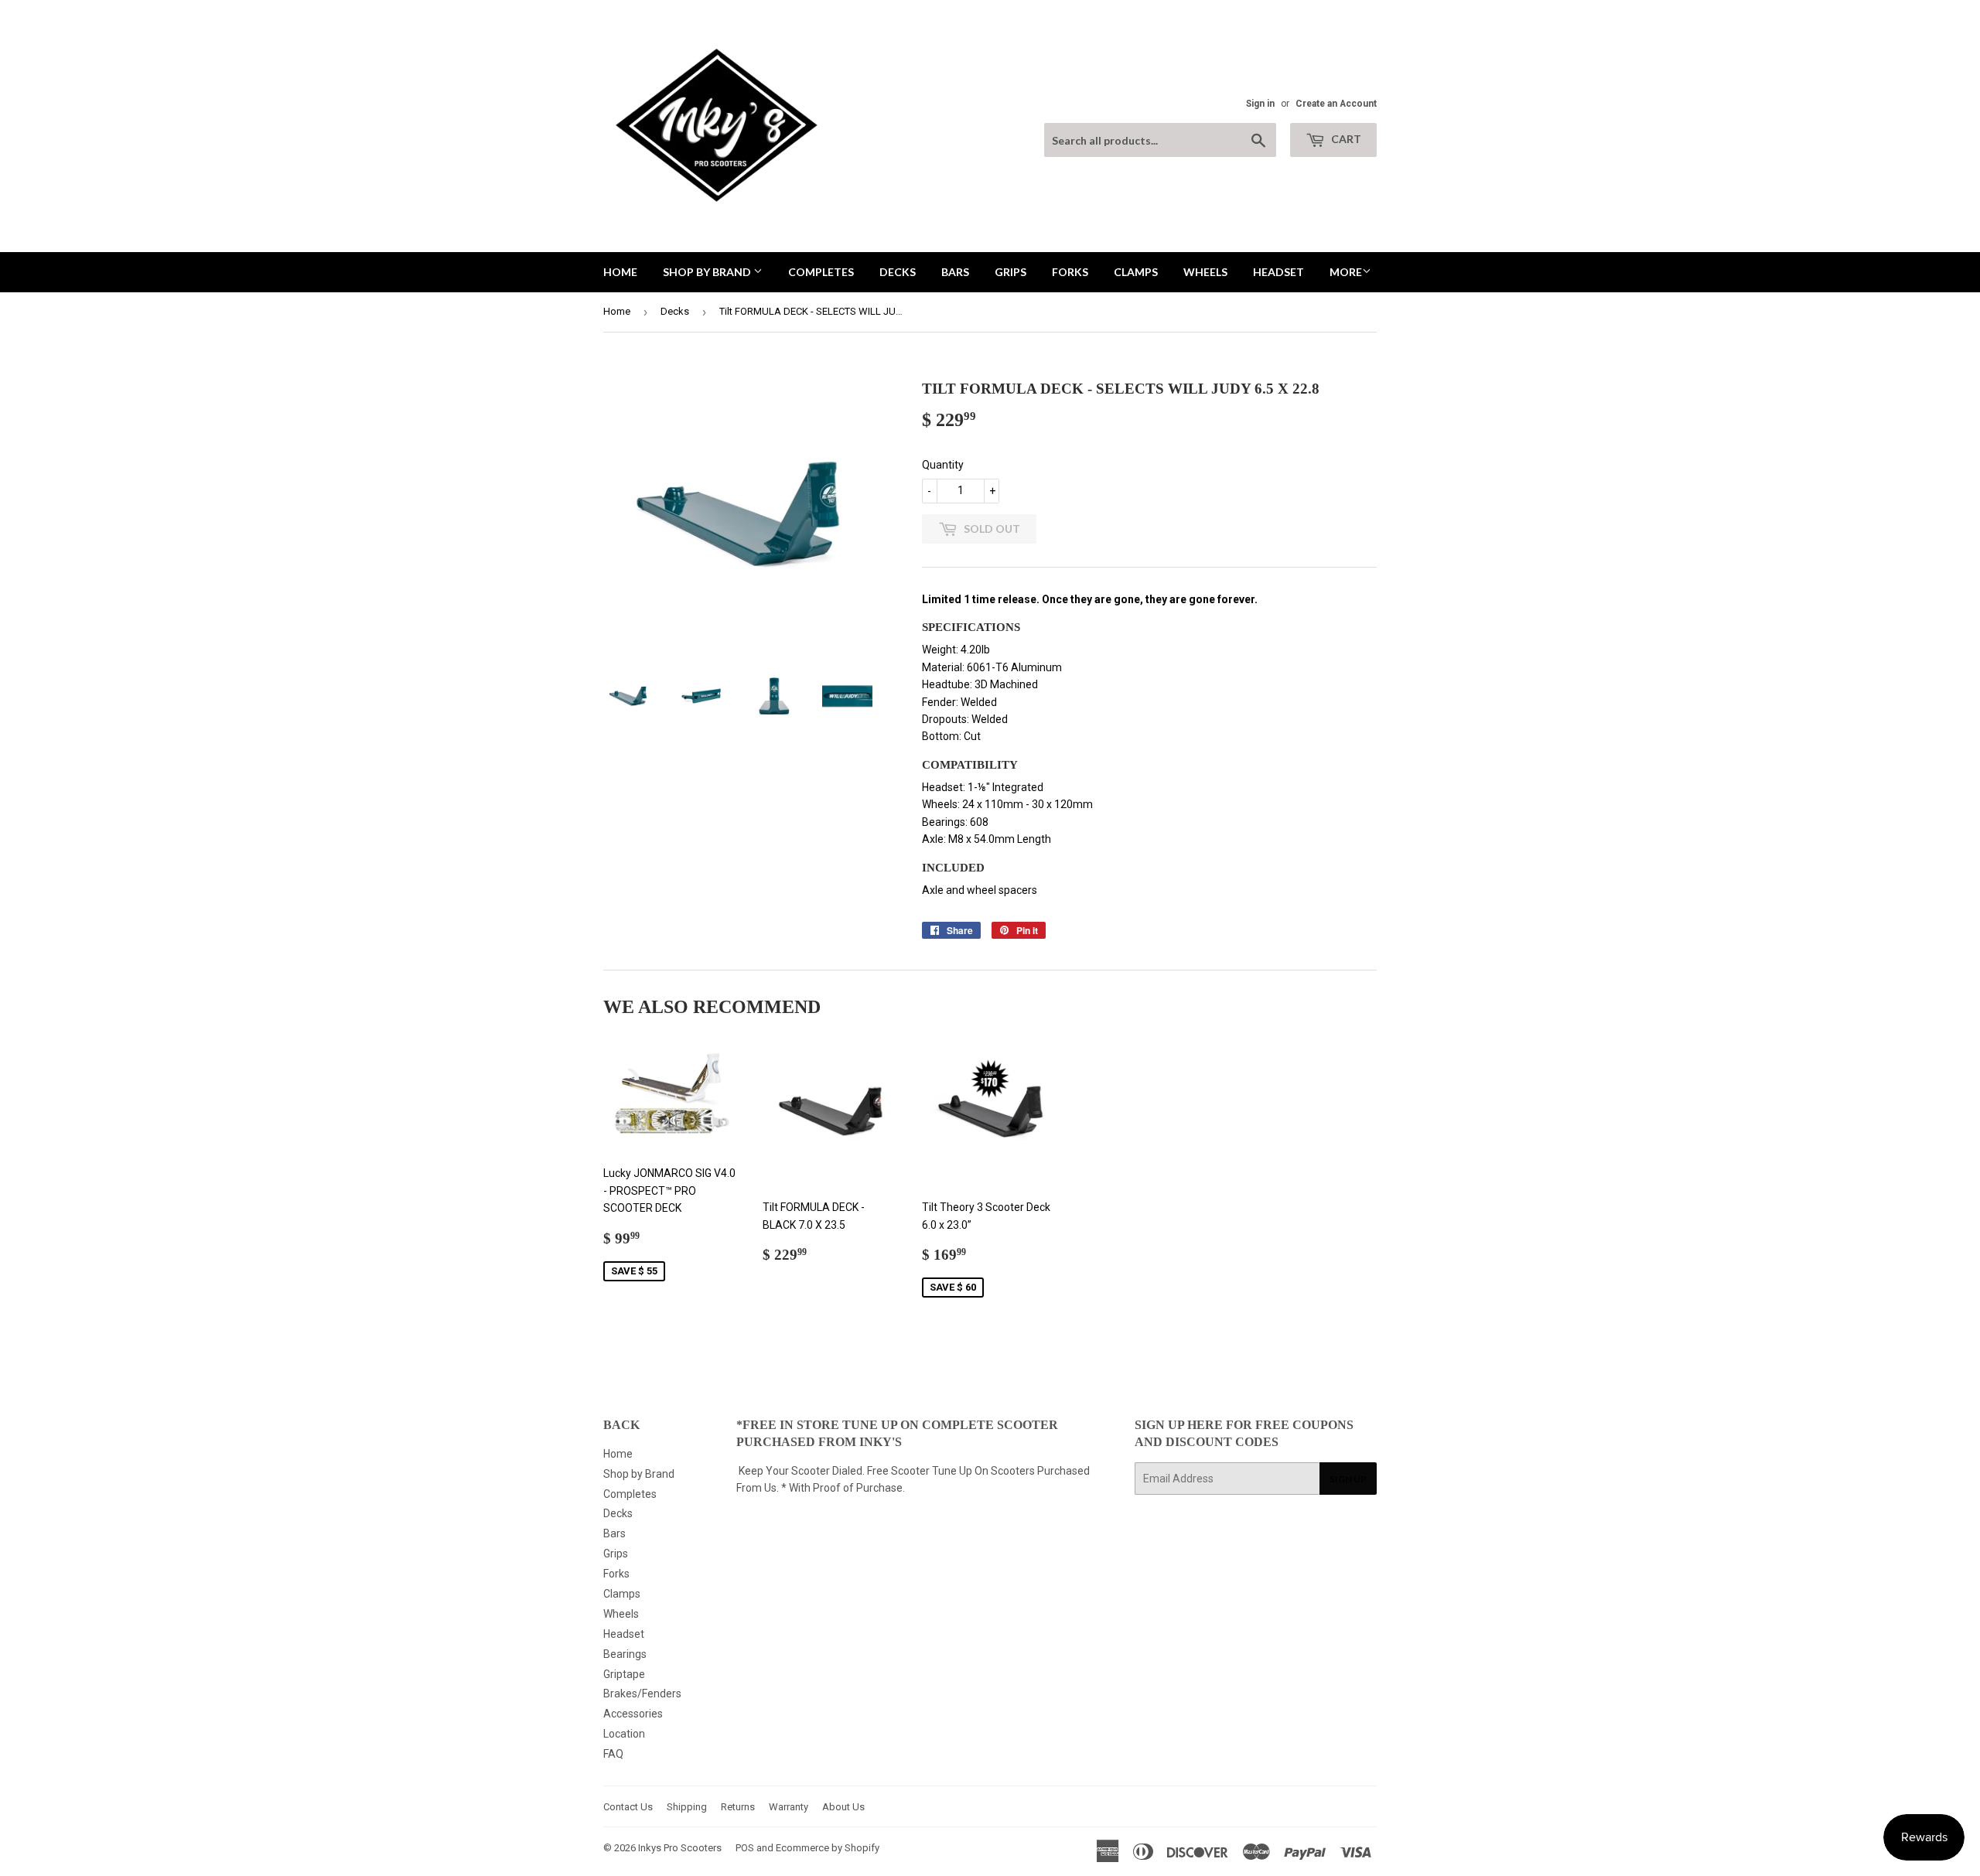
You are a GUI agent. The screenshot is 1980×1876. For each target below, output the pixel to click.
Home (620, 272)
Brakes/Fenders (642, 1694)
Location (624, 1734)
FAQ (613, 1754)
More (1346, 272)
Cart (1345, 139)
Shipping (687, 1807)
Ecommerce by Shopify (828, 1848)
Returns (738, 1807)
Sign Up (1348, 1479)
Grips (1010, 272)
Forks (1070, 272)
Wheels (1205, 272)
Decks (898, 272)
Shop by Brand (708, 272)
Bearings (625, 1654)
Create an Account (1336, 104)
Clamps (1136, 272)
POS (745, 1848)
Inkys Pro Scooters (680, 1848)
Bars (955, 272)
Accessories (633, 1714)
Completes (821, 272)
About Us (843, 1807)
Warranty (789, 1807)
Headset (1278, 272)
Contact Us (628, 1807)
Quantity (943, 465)
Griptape (624, 1674)
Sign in (1260, 104)
